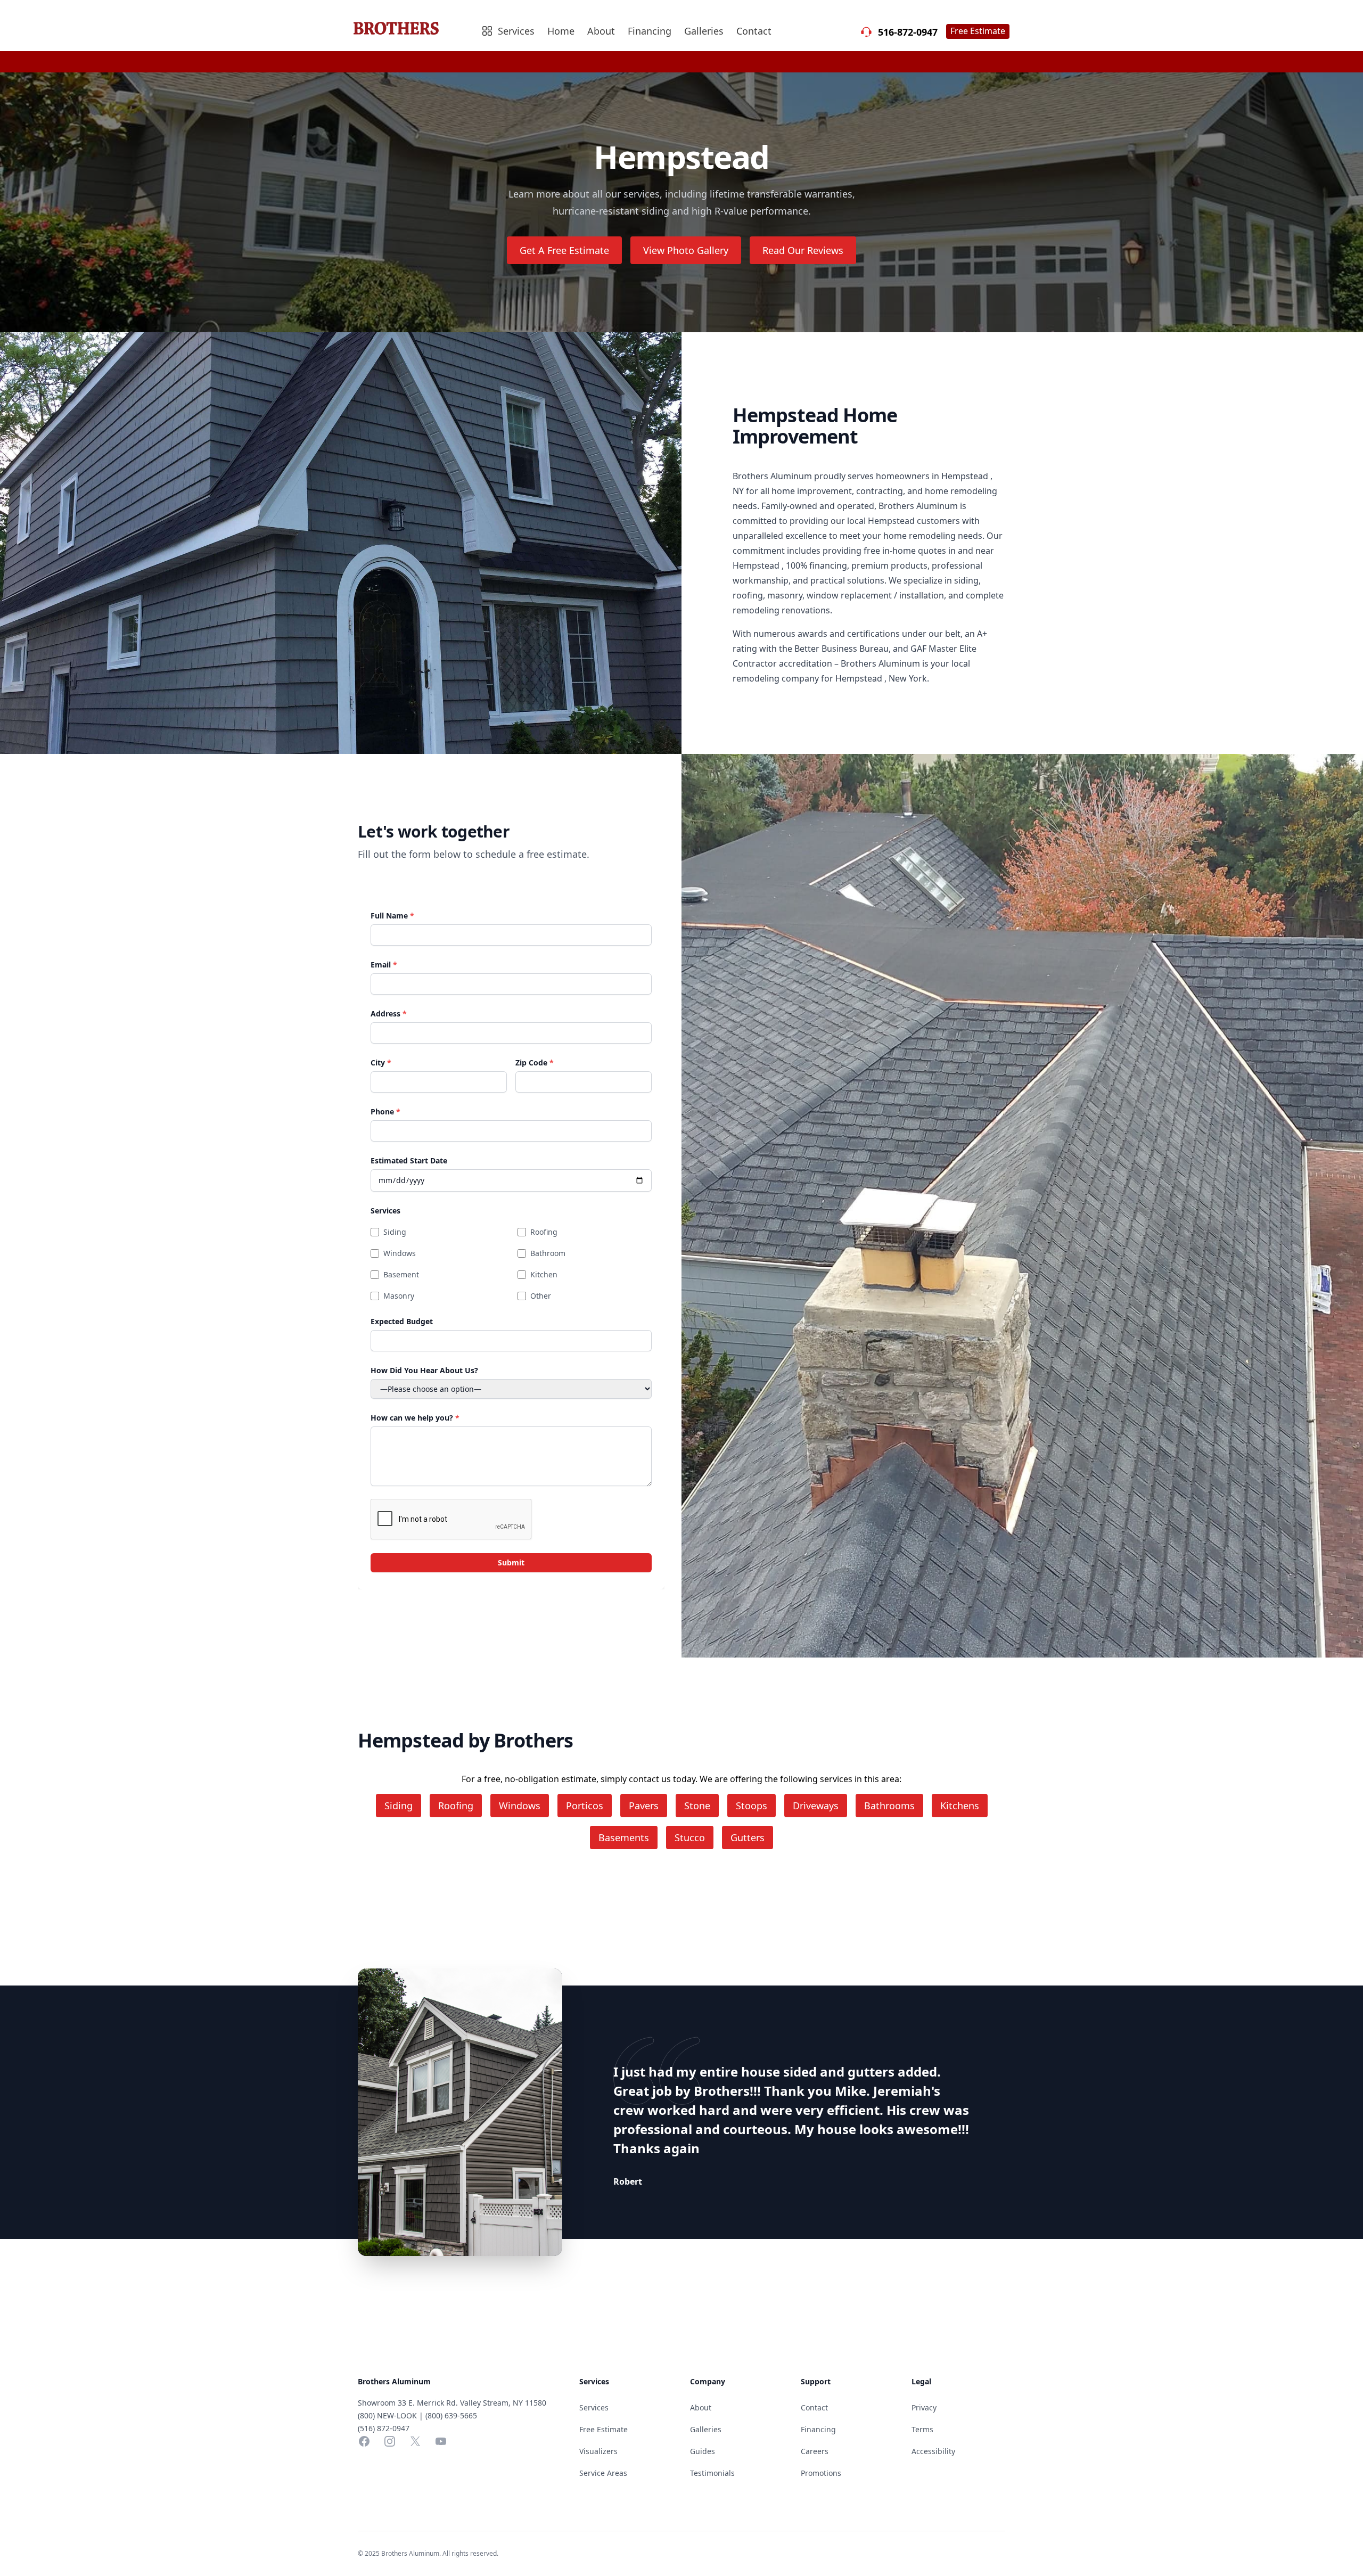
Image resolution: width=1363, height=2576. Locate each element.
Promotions (821, 2473)
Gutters (748, 1837)
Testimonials (712, 2473)
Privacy (924, 2407)
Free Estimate (978, 31)
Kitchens (960, 1806)
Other (541, 1296)
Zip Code (535, 1063)
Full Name (392, 916)
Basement (401, 1274)
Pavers (644, 1806)
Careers (815, 2451)
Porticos (585, 1806)
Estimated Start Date (409, 1160)
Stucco (690, 1837)
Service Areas (603, 2473)
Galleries (704, 31)
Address (389, 1014)
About (601, 31)
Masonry (399, 1296)
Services (385, 1211)
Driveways (816, 1806)
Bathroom (548, 1253)
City (381, 1063)
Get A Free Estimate (564, 250)
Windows (400, 1253)
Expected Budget (402, 1321)
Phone (385, 1111)
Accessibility (933, 2451)
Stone (697, 1806)
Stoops (752, 1806)
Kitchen (544, 1274)
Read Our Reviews (803, 250)
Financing (650, 31)
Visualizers (598, 2451)
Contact (754, 31)
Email (384, 965)
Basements (624, 1837)
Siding (395, 1232)
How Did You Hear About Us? (424, 1370)
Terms (922, 2429)
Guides (703, 2451)
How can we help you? (415, 1418)
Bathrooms (889, 1806)
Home (561, 31)
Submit (511, 1562)
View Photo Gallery (686, 250)
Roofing (544, 1232)
